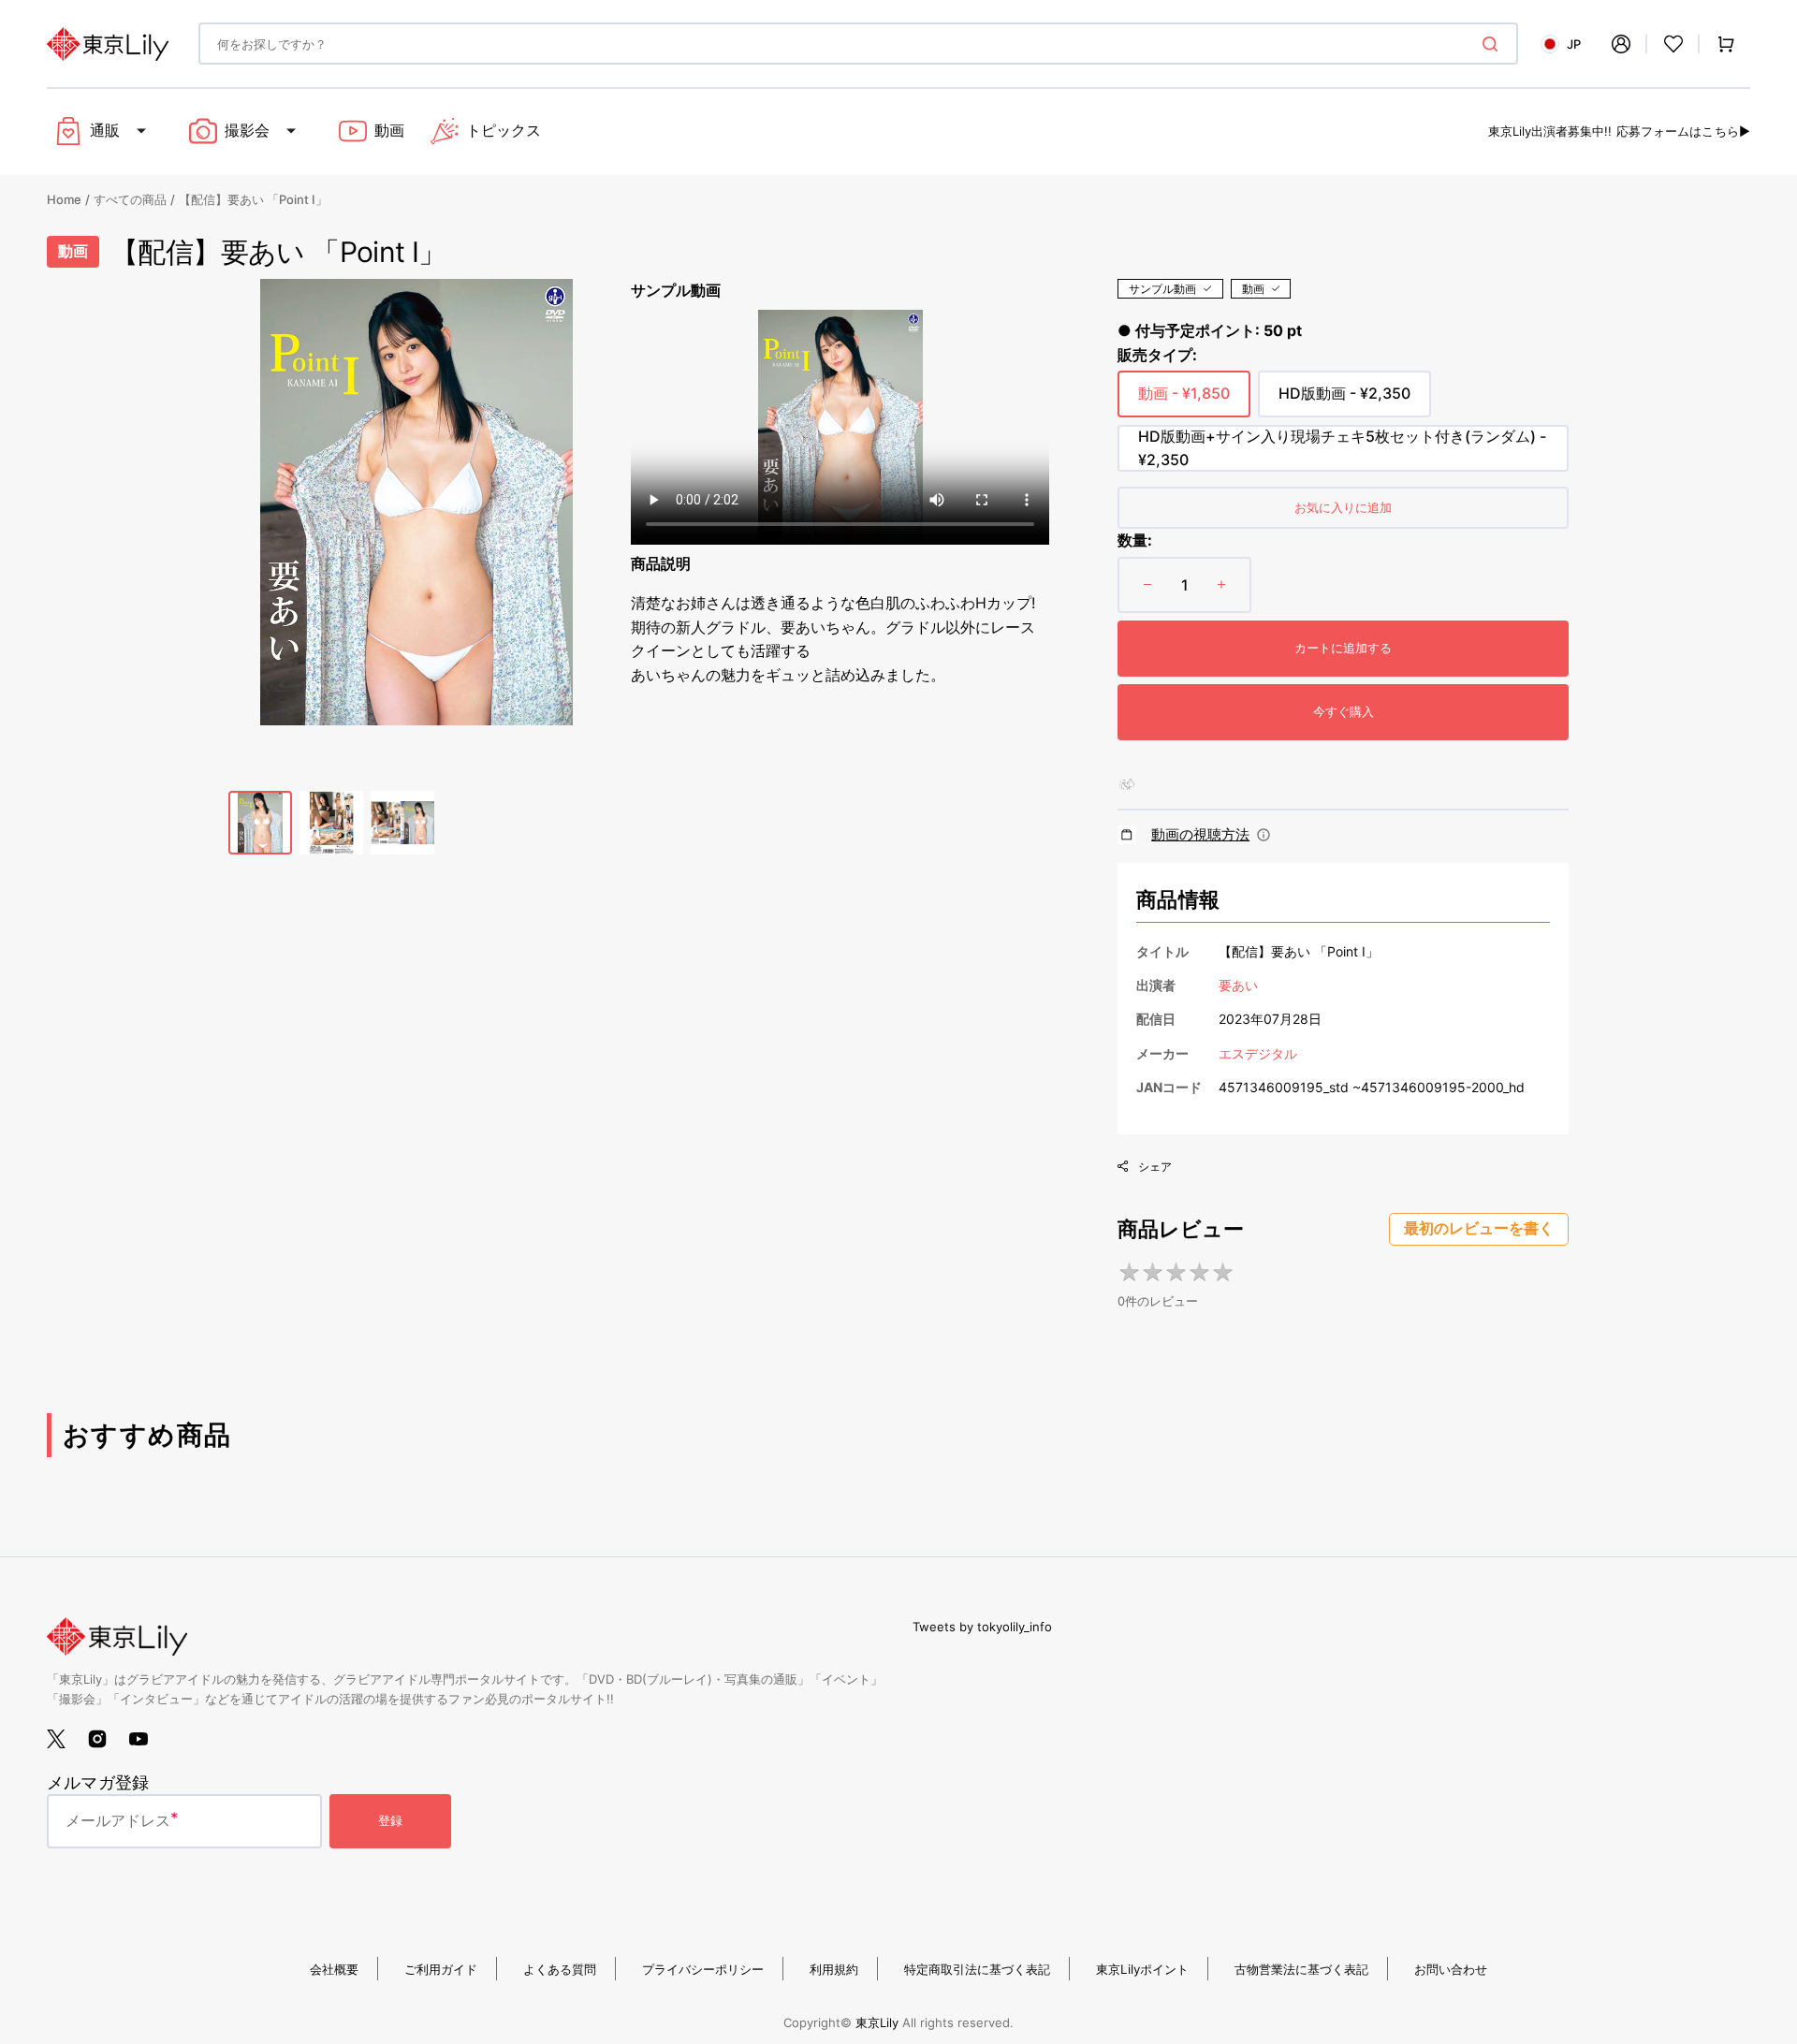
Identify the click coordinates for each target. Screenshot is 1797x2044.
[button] (1621, 44)
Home (64, 199)
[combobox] (858, 44)
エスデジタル (1258, 1053)
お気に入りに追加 (1343, 507)
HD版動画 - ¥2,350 (1344, 401)
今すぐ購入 (1344, 711)
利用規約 (834, 1969)
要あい (1238, 985)
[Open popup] (1264, 835)
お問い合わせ (1451, 1969)
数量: (1135, 540)
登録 (390, 1820)
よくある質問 (560, 1969)
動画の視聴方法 (1200, 834)
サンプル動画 (1162, 289)
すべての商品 (130, 199)
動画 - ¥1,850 (1184, 401)
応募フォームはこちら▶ (1683, 131)
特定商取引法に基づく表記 (977, 1969)
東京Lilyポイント (1142, 1969)
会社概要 (334, 1969)
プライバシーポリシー (703, 1969)
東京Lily (877, 2022)
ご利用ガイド (441, 1969)
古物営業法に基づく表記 (1301, 1969)
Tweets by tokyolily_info (982, 1627)
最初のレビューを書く (1479, 1228)
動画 (1253, 289)
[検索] (1494, 44)
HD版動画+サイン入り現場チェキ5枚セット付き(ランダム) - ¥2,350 (1342, 449)
